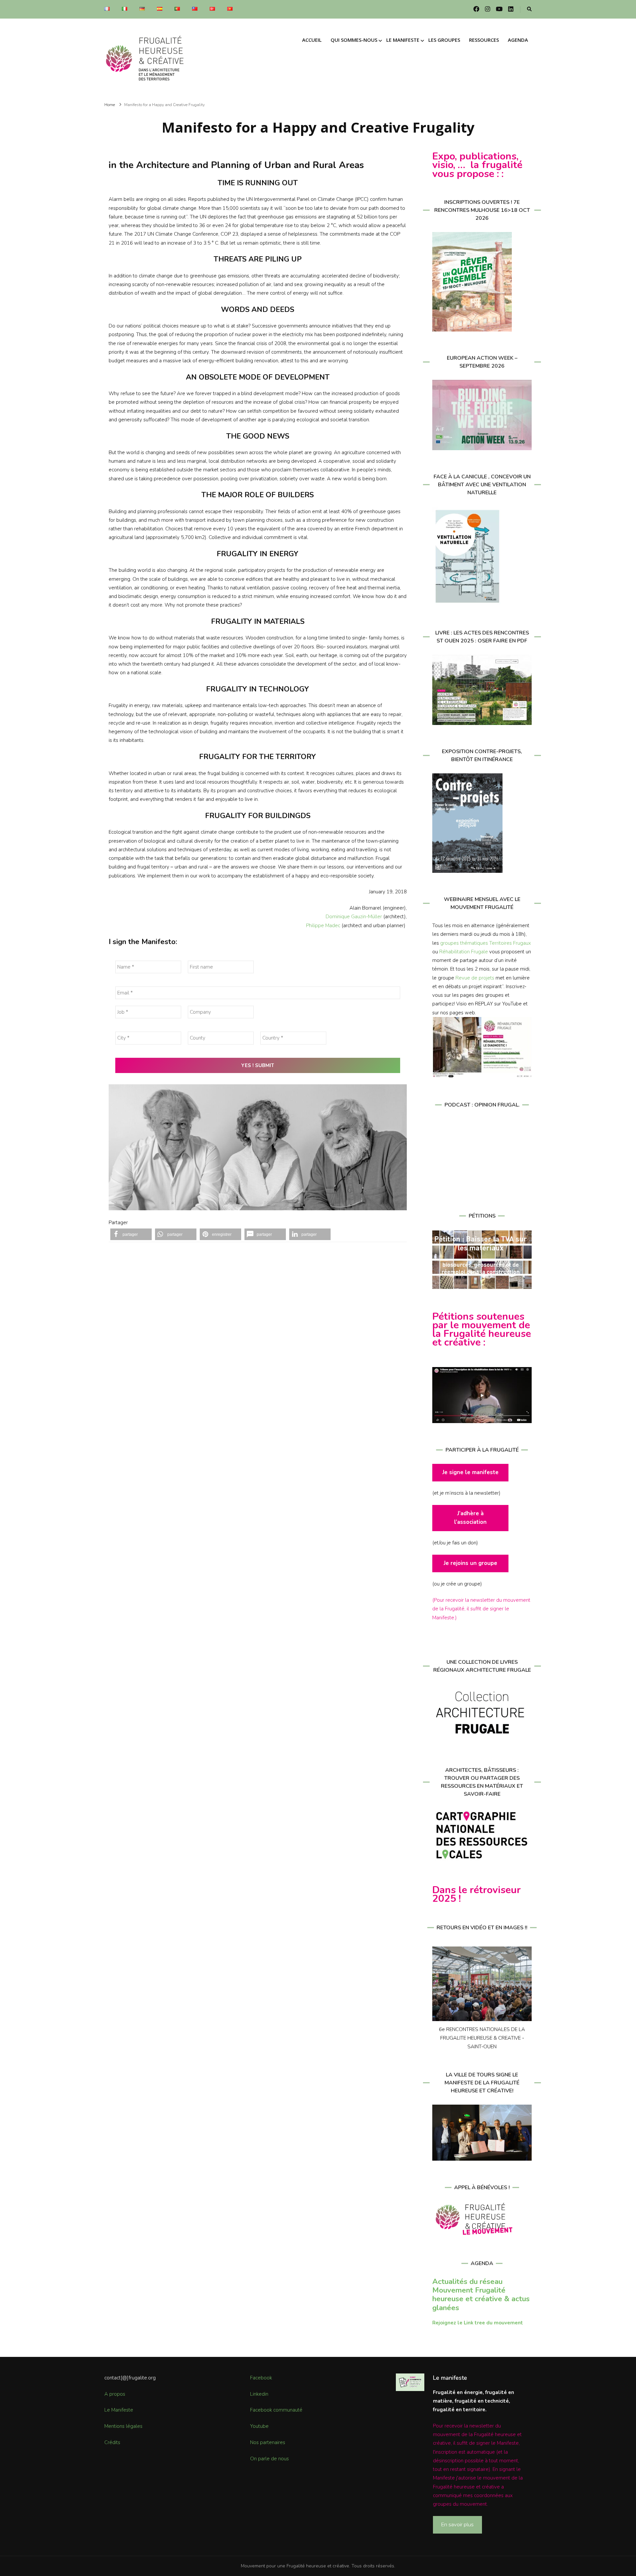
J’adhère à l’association (470, 1518)
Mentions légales (123, 2426)
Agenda (518, 40)
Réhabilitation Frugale (464, 952)
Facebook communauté (276, 2410)
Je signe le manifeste (470, 1472)
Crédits (112, 2442)
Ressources (484, 40)
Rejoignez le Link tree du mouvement (478, 2323)
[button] (131, 1234)
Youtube (259, 2426)
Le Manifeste (119, 2410)
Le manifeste (403, 40)
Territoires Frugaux (510, 943)
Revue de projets (475, 978)
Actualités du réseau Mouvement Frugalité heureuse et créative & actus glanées (481, 2295)
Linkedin (259, 2394)
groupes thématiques (464, 943)
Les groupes (444, 40)
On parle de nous (269, 2459)
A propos (115, 2394)
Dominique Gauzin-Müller (354, 917)
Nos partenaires (268, 2442)
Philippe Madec (323, 926)
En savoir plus (457, 2524)
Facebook (261, 2378)
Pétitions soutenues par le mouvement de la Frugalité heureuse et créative (482, 1330)
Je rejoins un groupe (470, 1563)
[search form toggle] (529, 9)
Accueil (312, 40)
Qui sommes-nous (354, 40)
